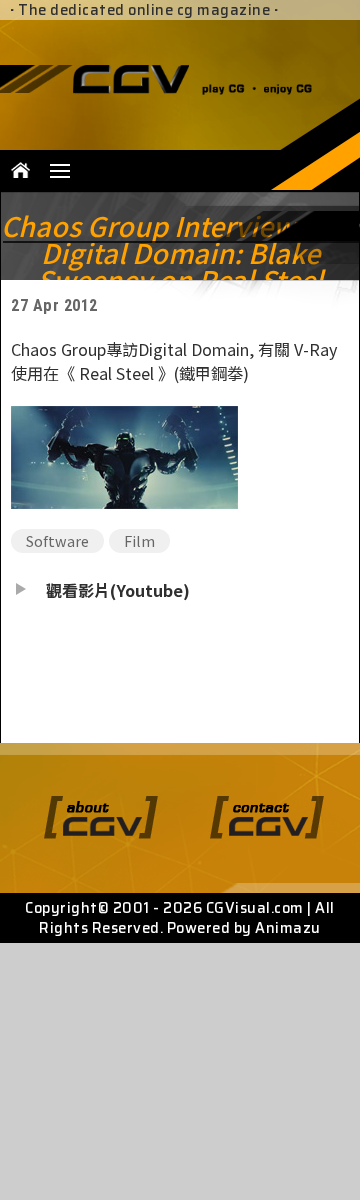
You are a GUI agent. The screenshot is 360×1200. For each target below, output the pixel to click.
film (139, 540)
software (57, 540)
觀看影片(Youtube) (118, 590)
